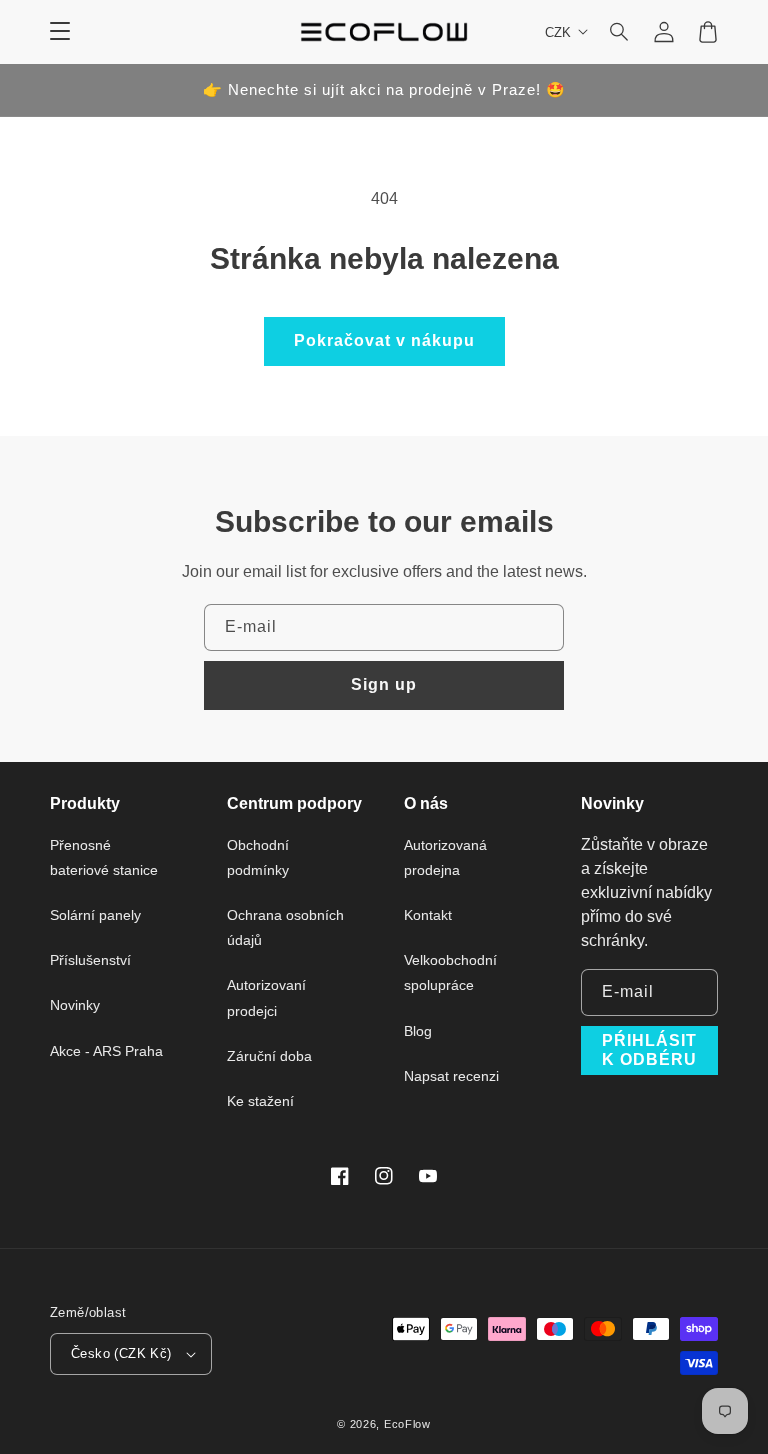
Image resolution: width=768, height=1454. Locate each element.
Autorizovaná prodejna (445, 857)
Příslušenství (90, 960)
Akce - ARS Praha (106, 1051)
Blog (418, 1031)
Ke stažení (260, 1101)
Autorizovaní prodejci (266, 997)
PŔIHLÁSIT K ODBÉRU (649, 1050)
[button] (620, 32)
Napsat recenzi (451, 1076)
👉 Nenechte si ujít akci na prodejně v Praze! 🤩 (384, 89)
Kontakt (428, 915)
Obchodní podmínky (258, 857)
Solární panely (95, 915)
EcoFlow (407, 1424)
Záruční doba (269, 1056)
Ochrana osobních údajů (285, 927)
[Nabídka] (60, 32)
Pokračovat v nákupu (384, 340)
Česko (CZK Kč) (121, 1353)
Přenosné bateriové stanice (104, 857)
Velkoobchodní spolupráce (450, 972)
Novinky (75, 1005)
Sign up (384, 684)
